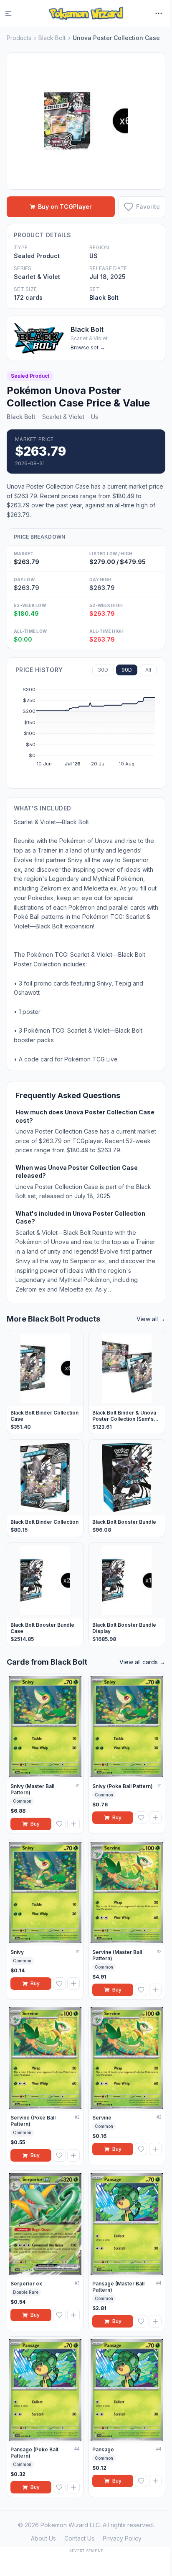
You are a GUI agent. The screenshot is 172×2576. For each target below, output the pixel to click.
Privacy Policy (122, 2538)
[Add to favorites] (59, 1824)
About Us (43, 2538)
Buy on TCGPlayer (65, 207)
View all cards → (142, 1662)
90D (127, 670)
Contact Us (79, 2538)
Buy (35, 1824)
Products (19, 38)
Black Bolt (52, 38)
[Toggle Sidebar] (13, 13)
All (148, 670)
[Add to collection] (73, 1824)
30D (103, 670)
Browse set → (88, 347)
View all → (151, 1319)
